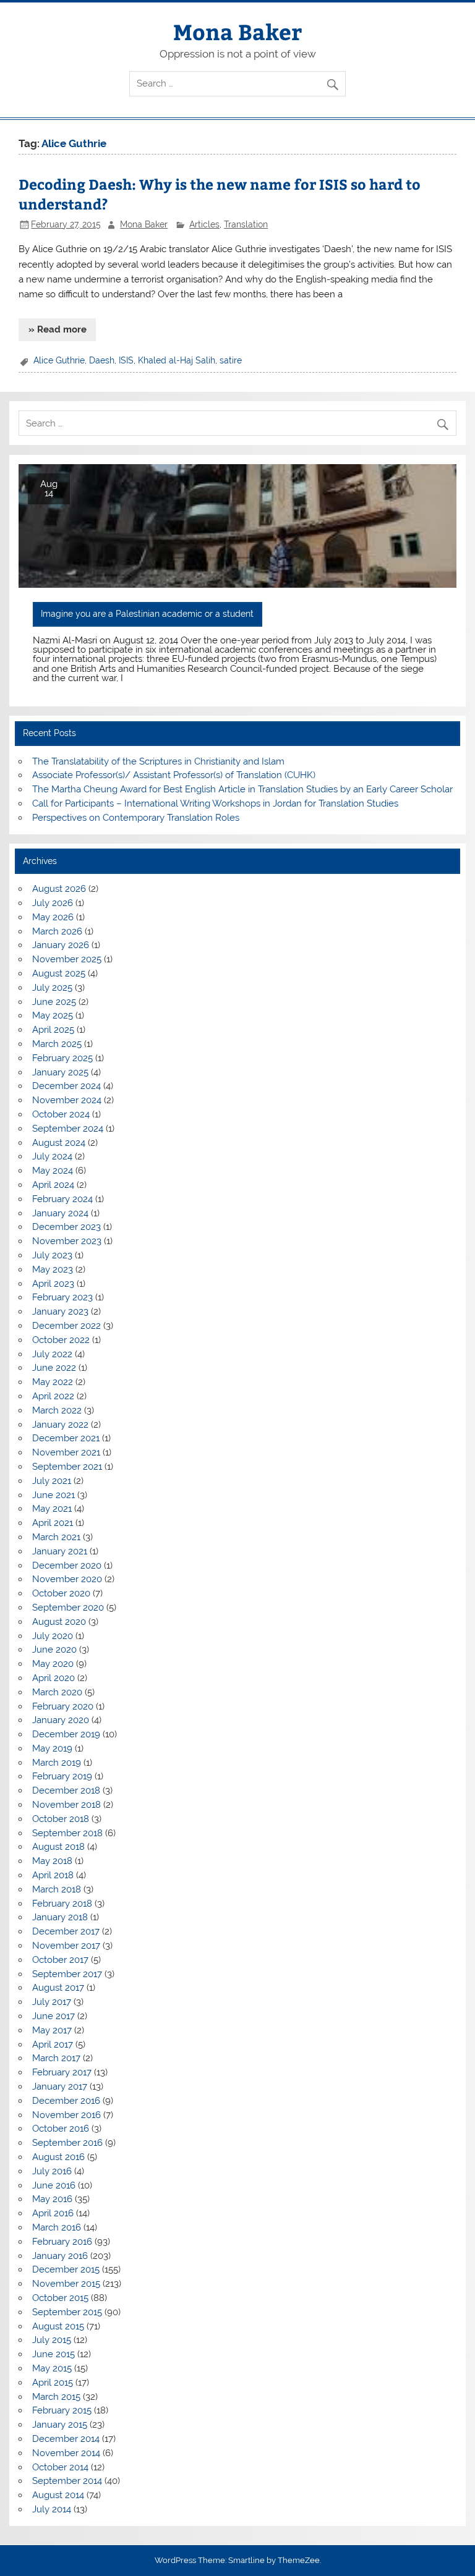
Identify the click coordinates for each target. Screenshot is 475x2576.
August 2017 (58, 1988)
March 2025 (57, 1044)
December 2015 (66, 2269)
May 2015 (52, 2368)
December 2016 (66, 2101)
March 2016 (57, 2227)
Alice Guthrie (59, 360)
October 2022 (61, 1340)
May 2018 (52, 1861)
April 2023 (53, 1284)
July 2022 (52, 1354)
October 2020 (61, 1593)
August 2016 (58, 2157)
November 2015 (66, 2284)
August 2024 (59, 1143)
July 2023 (52, 1255)
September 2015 (67, 2312)
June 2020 (54, 1650)
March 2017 (56, 2058)
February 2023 (62, 1297)
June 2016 (54, 2185)
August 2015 (58, 2326)
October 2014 (60, 2467)
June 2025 (54, 1002)
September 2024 (68, 1129)
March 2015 (56, 2397)
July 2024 (52, 1156)
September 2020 (68, 1608)
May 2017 (52, 2030)
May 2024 (53, 1171)
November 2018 (66, 1805)
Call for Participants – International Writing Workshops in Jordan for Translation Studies (215, 803)
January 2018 (60, 1917)
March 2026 (57, 931)
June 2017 (53, 2016)
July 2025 (52, 988)
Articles (204, 224)
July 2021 (52, 1481)
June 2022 (54, 1368)
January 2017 (60, 2087)
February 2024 (62, 1199)
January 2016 (60, 2256)
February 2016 (62, 2242)
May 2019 (52, 1748)
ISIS (126, 360)
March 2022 (57, 1410)
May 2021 (52, 1509)
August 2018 (58, 1847)
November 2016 (66, 2115)
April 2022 (53, 1396)
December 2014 (66, 2439)
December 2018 (66, 1790)
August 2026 (59, 889)
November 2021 (66, 1452)
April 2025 (53, 1030)
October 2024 (61, 1114)
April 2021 (53, 1523)
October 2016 (61, 2129)
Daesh (102, 360)
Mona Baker (237, 31)
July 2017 (52, 2002)
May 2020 (53, 1664)
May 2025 (53, 1015)
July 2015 (52, 2340)
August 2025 (59, 973)
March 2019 (57, 1763)
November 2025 (67, 959)
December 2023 (66, 1227)
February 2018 (62, 1904)
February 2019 (62, 1776)
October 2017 (60, 1960)
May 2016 (52, 2199)
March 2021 (56, 1537)
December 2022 (66, 1326)
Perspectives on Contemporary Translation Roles (136, 818)
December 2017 (66, 1931)
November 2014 (66, 2453)
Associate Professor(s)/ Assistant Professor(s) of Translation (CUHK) (174, 775)
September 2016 (67, 2143)
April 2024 (53, 1185)
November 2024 (67, 1100)
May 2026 (53, 917)
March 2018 (57, 1889)
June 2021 (53, 1495)
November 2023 (67, 1241)
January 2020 (61, 1720)
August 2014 (58, 2495)
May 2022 (53, 1382)
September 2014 (67, 2481)
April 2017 (53, 2044)
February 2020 (63, 1706)
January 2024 (60, 1213)
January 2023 (60, 1311)
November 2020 (67, 1579)
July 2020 (53, 1636)
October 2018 (61, 1819)
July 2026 (53, 903)
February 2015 (62, 2410)
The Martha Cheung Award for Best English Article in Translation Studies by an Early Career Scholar (242, 789)
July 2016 (52, 2171)
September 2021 (67, 1467)
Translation (246, 224)
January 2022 (60, 1425)
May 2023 (53, 1269)
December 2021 (66, 1438)
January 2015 (60, 2425)
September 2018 (67, 1833)
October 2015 (60, 2298)
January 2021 (60, 1551)
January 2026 (61, 945)
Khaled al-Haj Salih (177, 360)
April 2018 (53, 1875)
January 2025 (60, 1072)
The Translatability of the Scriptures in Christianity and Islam (158, 761)
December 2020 (67, 1566)
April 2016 (53, 2213)
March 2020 (57, 1692)
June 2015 (53, 2354)
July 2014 (52, 2509)
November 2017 (66, 1946)
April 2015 (53, 2383)
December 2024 (66, 1086)
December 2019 (66, 1734)
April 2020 (53, 1678)
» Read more (58, 329)
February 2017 (62, 2072)
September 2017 (67, 1974)
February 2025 (62, 1058)
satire (231, 360)
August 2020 (59, 1622)
